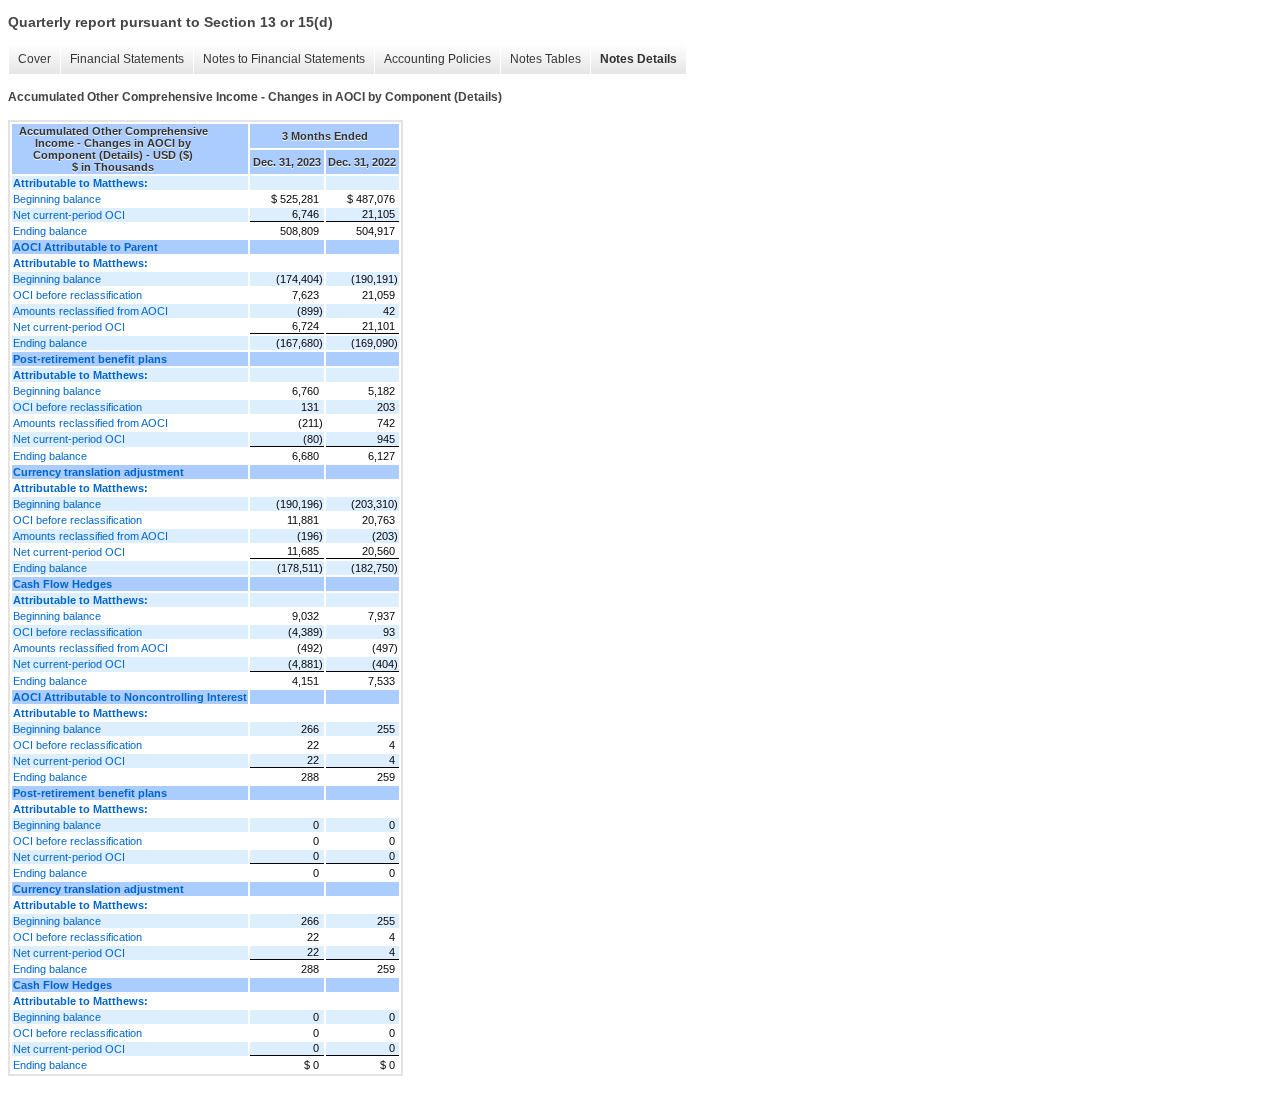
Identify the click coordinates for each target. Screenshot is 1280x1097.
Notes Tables (545, 59)
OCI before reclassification (77, 295)
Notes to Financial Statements (284, 59)
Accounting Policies (437, 59)
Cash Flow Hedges (62, 584)
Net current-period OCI (69, 215)
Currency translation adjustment (98, 472)
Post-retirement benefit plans (90, 359)
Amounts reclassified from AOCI (90, 311)
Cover (34, 59)
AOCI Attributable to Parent (85, 247)
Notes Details (638, 59)
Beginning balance (57, 199)
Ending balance (50, 231)
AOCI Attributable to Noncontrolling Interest (130, 697)
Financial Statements (127, 59)
